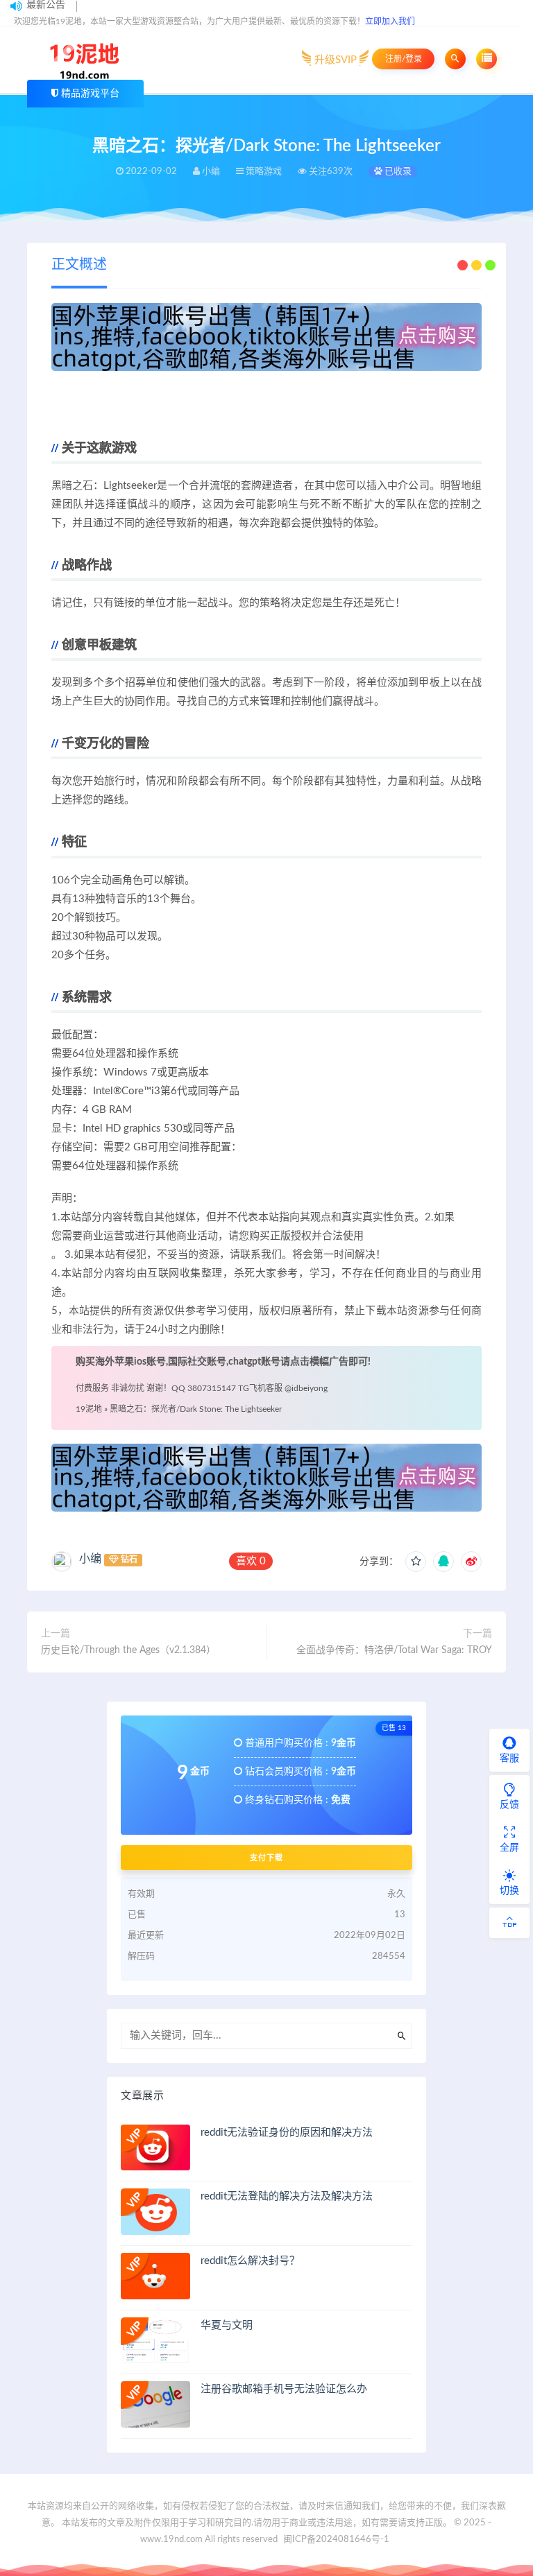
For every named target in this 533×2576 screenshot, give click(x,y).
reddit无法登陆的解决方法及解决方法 (287, 2196)
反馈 (509, 1805)
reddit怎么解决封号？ (250, 2261)
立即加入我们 (390, 21)
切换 (509, 1891)
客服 (509, 1758)
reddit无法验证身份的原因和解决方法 (287, 2133)
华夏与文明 (227, 2325)
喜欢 (251, 1561)
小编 (90, 1559)
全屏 (509, 1848)
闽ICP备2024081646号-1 (336, 2540)
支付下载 (266, 1858)
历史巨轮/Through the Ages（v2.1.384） (128, 1650)
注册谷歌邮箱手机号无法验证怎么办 (284, 2389)
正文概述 (79, 265)
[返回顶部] (509, 1923)
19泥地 (89, 1409)
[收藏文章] (416, 1562)
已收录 (397, 172)
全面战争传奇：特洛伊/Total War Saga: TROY (394, 1650)
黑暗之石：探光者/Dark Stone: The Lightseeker (196, 1409)
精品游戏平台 (90, 94)
